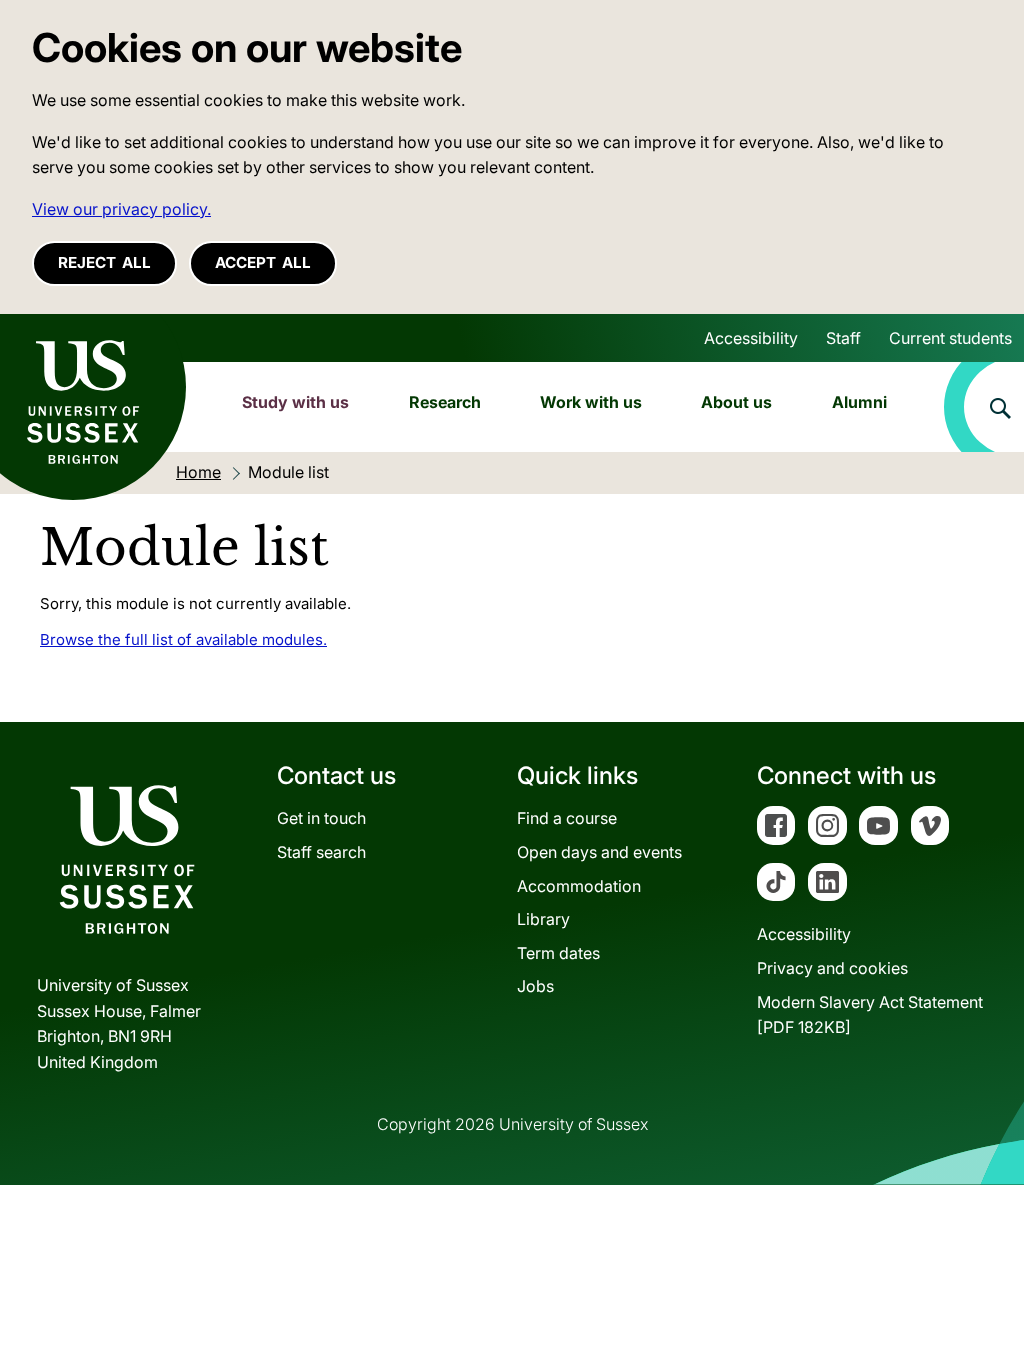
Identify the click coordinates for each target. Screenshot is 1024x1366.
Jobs (535, 986)
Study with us (295, 402)
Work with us (591, 402)
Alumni (859, 402)
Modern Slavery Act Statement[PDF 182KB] (870, 1015)
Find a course (567, 818)
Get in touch (321, 818)
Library (543, 919)
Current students (950, 338)
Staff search (321, 852)
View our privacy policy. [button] (121, 209)
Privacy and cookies (832, 968)
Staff (843, 338)
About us (736, 402)
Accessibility (751, 338)
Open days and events (599, 852)
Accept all (263, 262)
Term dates (558, 953)
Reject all (104, 262)
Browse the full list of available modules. (183, 639)
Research (445, 402)
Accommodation (579, 886)
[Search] (984, 407)
